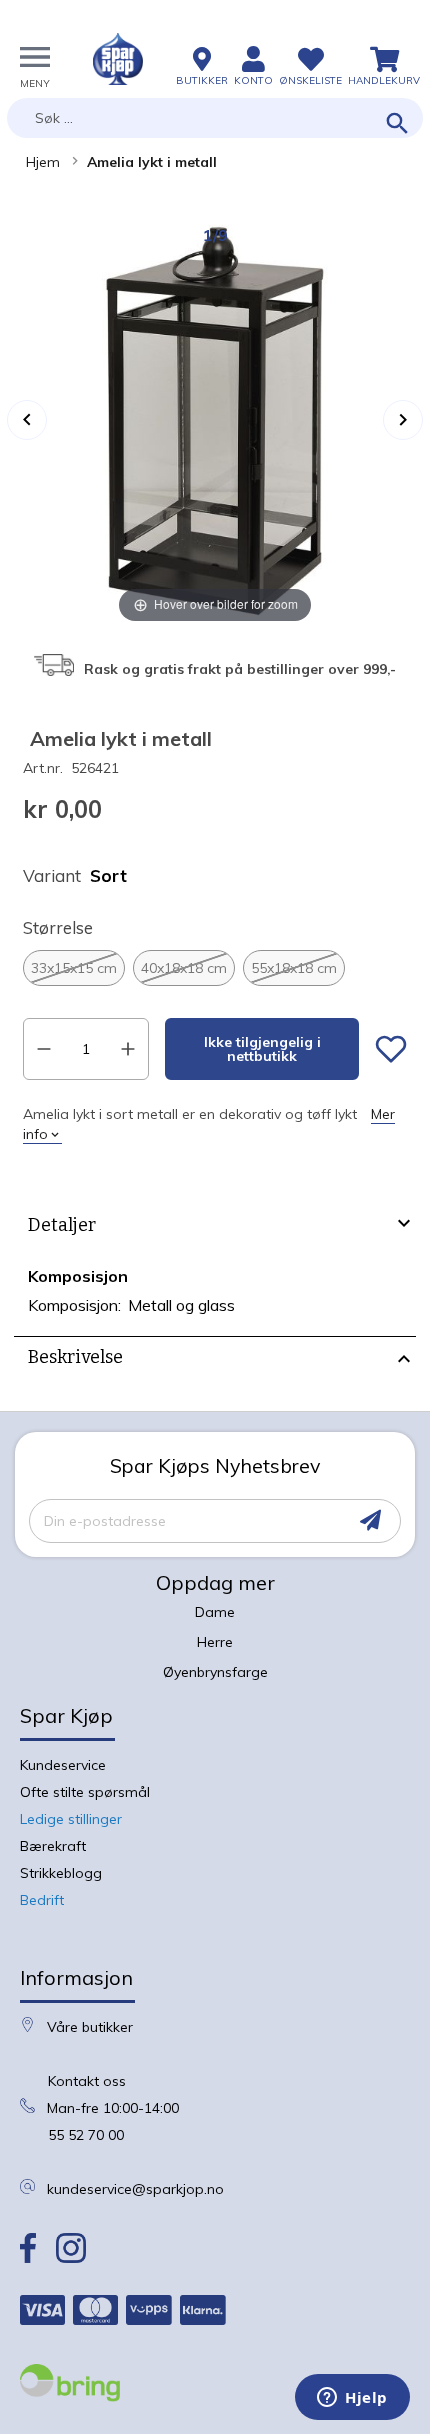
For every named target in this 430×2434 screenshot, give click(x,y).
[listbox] (215, 968)
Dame (215, 1612)
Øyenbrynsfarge (215, 1672)
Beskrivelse (75, 1357)
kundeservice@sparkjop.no (135, 2189)
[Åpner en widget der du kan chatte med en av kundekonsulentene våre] (352, 2399)
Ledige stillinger (71, 1819)
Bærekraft (53, 1846)
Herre (215, 1642)
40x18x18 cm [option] (184, 968)
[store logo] (118, 59)
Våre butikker (90, 2027)
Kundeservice (63, 1765)
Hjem (43, 162)
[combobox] (215, 118)
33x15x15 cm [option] (74, 968)
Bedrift (42, 1900)
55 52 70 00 (86, 2135)
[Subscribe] (370, 1520)
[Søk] (397, 124)
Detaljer (62, 1225)
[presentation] (215, 1228)
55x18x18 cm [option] (294, 968)
